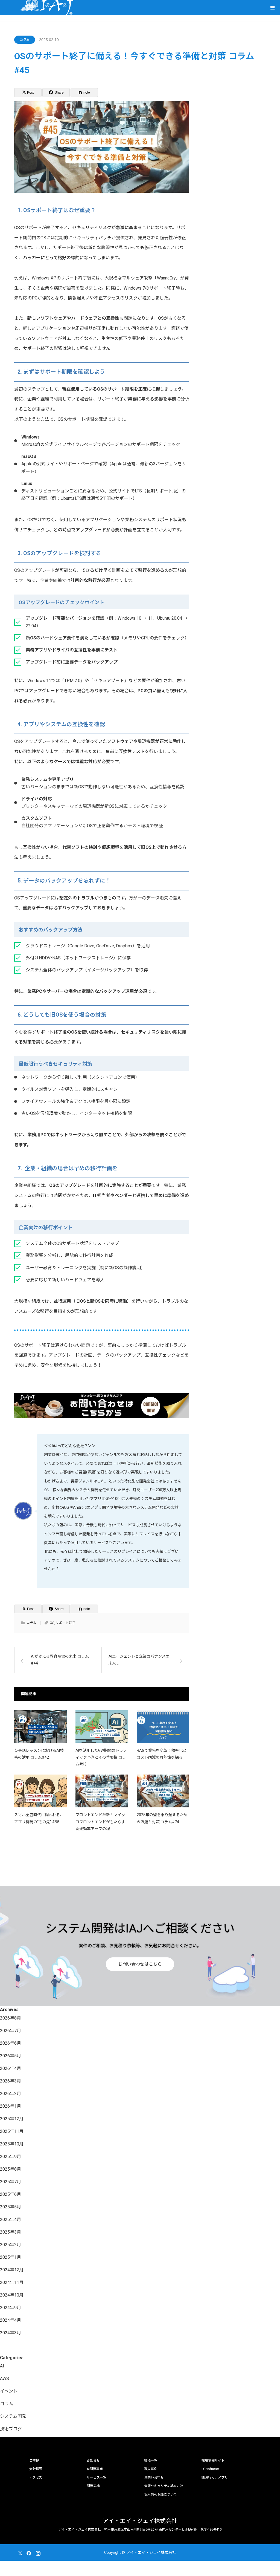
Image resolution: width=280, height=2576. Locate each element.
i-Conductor (210, 2469)
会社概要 (36, 2469)
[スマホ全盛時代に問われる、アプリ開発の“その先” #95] (40, 1791)
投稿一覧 (151, 2460)
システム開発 (13, 2416)
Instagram (37, 2552)
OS (52, 1623)
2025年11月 (12, 2131)
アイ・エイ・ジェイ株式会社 (140, 2521)
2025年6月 (11, 2194)
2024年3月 (11, 2333)
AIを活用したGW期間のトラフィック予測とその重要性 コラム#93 (101, 1757)
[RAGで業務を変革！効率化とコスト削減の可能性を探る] (163, 1727)
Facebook (28, 2552)
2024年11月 (12, 2282)
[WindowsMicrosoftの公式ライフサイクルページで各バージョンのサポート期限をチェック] (97, 441)
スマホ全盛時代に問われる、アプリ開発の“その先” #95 (39, 1818)
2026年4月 (11, 2068)
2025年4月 (11, 2219)
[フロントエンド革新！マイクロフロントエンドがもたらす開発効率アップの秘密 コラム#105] (102, 1791)
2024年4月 (11, 2320)
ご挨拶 (34, 2460)
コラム (25, 40)
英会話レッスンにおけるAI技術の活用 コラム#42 (39, 1754)
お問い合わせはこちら (140, 1964)
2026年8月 (11, 2018)
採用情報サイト (213, 2460)
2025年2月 (11, 2245)
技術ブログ (11, 2429)
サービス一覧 (97, 2477)
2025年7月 (11, 2182)
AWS (5, 2379)
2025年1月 (11, 2257)
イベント (9, 2391)
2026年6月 (11, 2043)
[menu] (272, 8)
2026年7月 (11, 2031)
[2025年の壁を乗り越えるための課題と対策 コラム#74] (163, 1791)
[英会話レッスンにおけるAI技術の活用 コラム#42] (40, 1727)
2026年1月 (11, 2106)
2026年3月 (11, 2081)
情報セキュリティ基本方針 (164, 2486)
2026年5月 (11, 2056)
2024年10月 (12, 2295)
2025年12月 (12, 2119)
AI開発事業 (95, 2469)
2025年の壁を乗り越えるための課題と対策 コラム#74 (162, 1818)
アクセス (36, 2477)
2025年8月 (11, 2169)
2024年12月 (12, 2270)
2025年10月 (12, 2144)
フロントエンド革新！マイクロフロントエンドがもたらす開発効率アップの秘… (100, 1822)
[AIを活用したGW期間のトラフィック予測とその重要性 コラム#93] (102, 1727)
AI (2, 2366)
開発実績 (93, 2486)
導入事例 (151, 2469)
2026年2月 (11, 2094)
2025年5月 (11, 2207)
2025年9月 (11, 2157)
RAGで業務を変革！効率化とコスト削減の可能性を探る (162, 1754)
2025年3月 (11, 2232)
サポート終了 (66, 1623)
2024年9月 (11, 2308)
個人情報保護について (161, 2494)
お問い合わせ (154, 2477)
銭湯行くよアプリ (215, 2477)
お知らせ (93, 2460)
